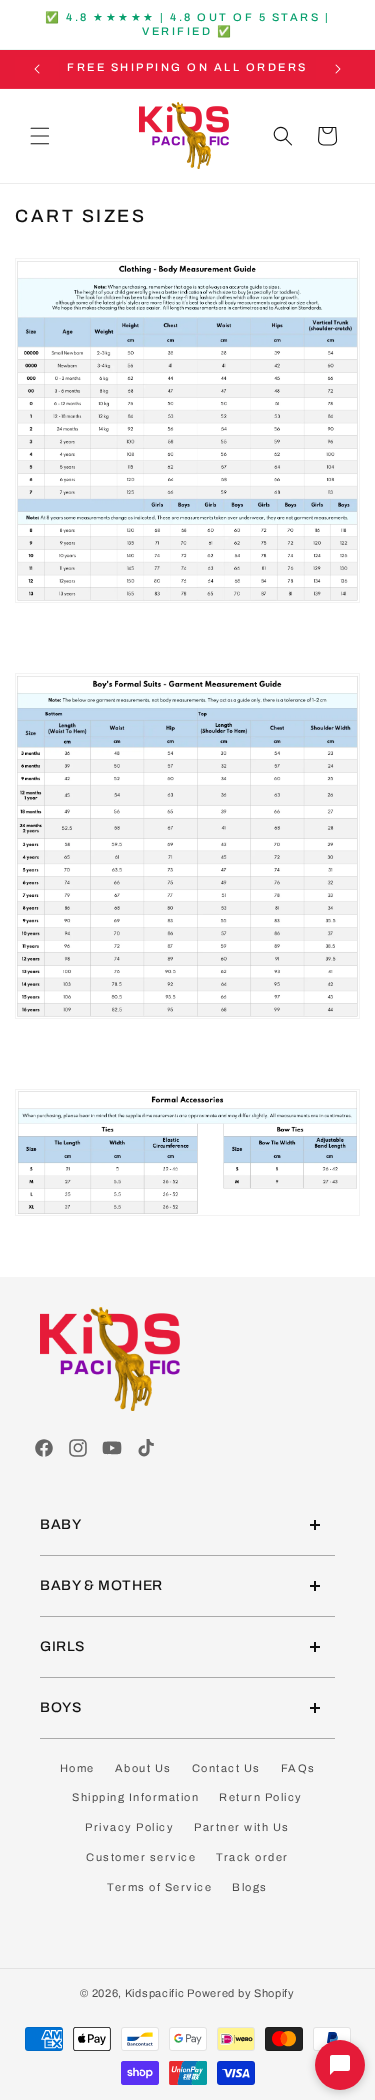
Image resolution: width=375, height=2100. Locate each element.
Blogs (250, 1887)
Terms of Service (159, 1887)
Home (77, 1768)
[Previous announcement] (37, 69)
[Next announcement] (338, 69)
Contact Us (226, 1768)
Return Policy (261, 1797)
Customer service (141, 1857)
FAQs (298, 1768)
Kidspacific (155, 1993)
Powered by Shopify (241, 1993)
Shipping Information (135, 1797)
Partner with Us (242, 1827)
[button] (40, 136)
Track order (252, 1857)
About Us (143, 1768)
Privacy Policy (129, 1827)
